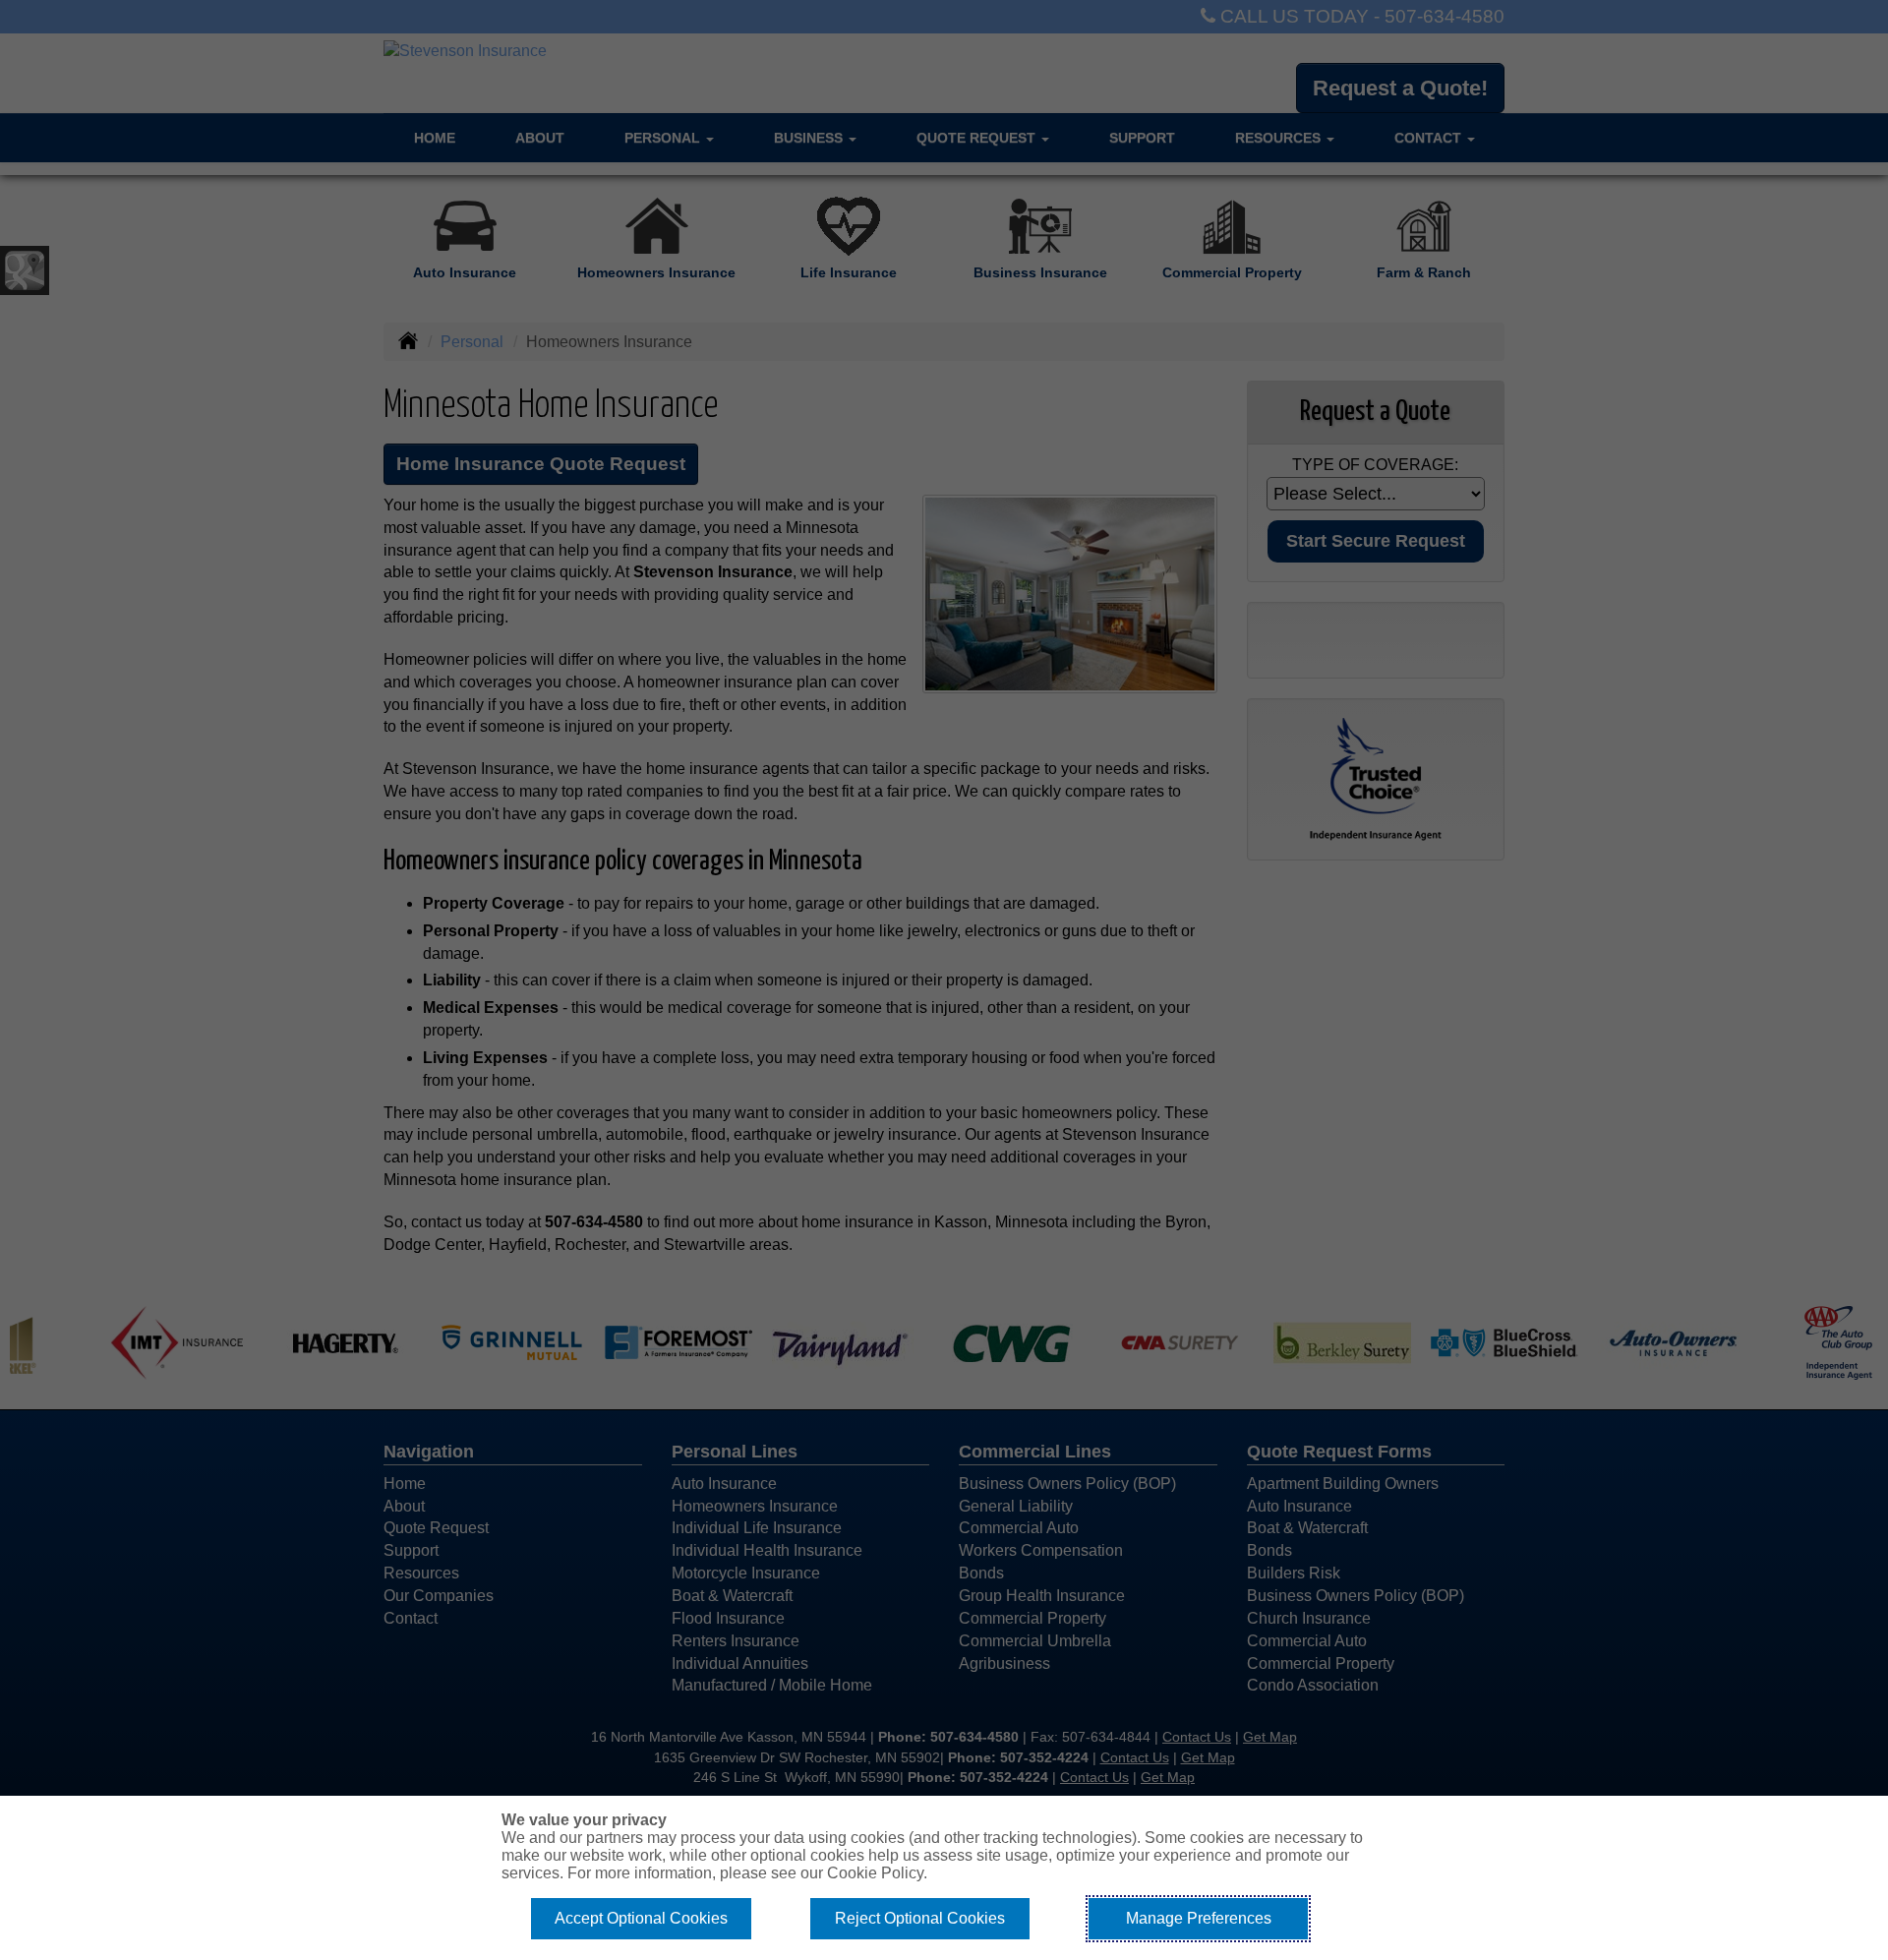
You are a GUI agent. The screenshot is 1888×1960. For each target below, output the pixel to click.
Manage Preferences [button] (1199, 1918)
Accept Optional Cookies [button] (641, 1918)
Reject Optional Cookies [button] (920, 1918)
